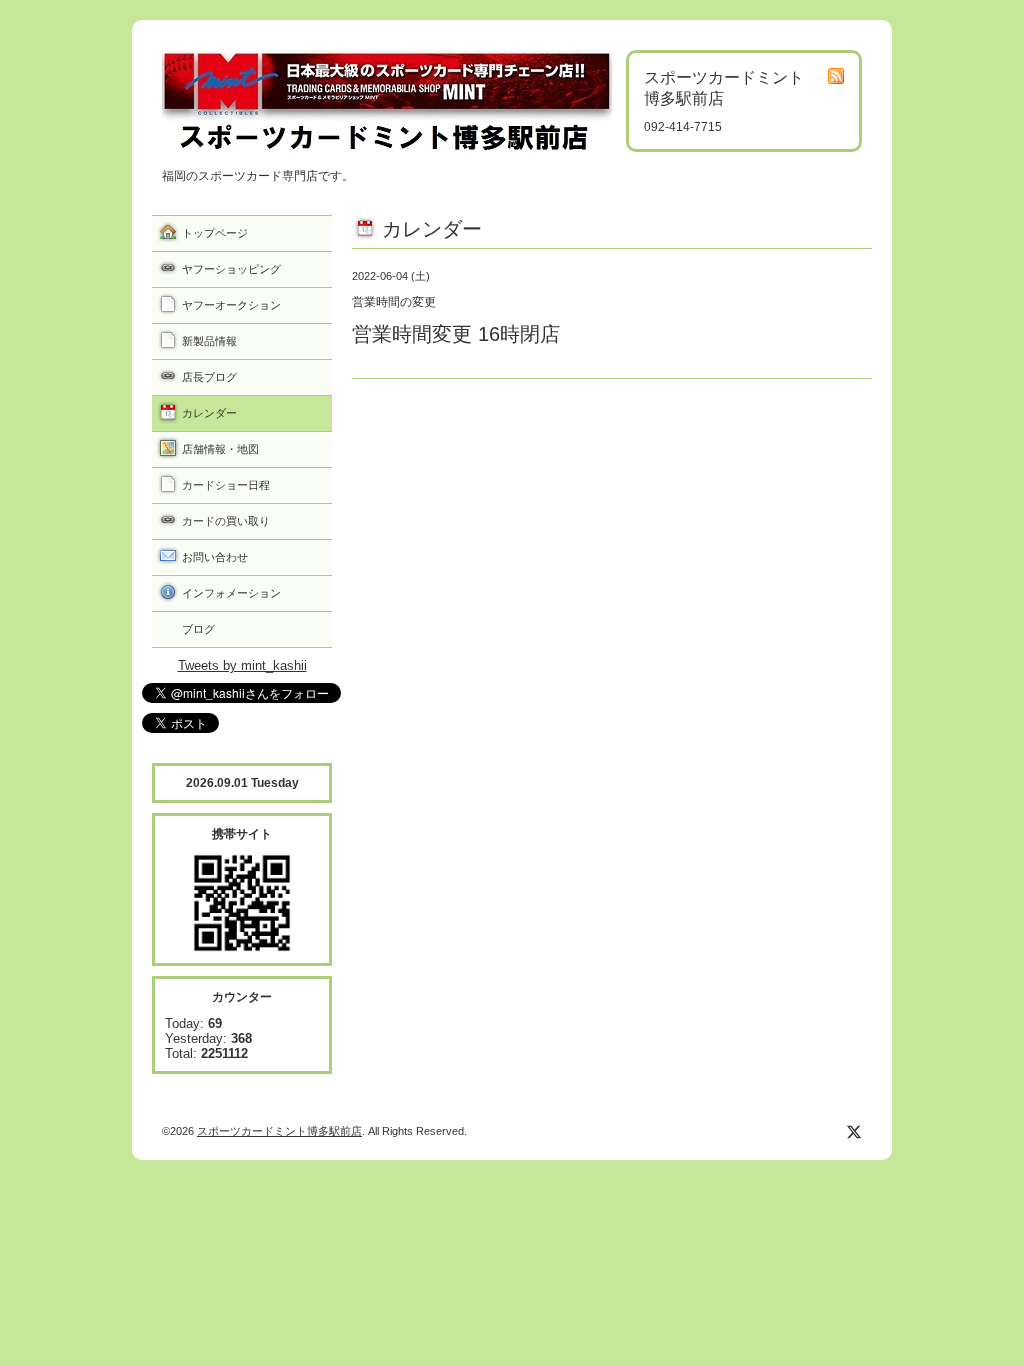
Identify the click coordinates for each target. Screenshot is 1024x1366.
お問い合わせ (215, 557)
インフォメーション (231, 593)
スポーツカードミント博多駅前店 (279, 1131)
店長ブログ (209, 377)
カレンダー (209, 413)
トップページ (215, 233)
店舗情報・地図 (220, 449)
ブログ (198, 629)
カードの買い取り (226, 521)
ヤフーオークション (231, 305)
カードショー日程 (226, 485)
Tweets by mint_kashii (242, 665)
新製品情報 (209, 341)
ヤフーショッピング (231, 269)
